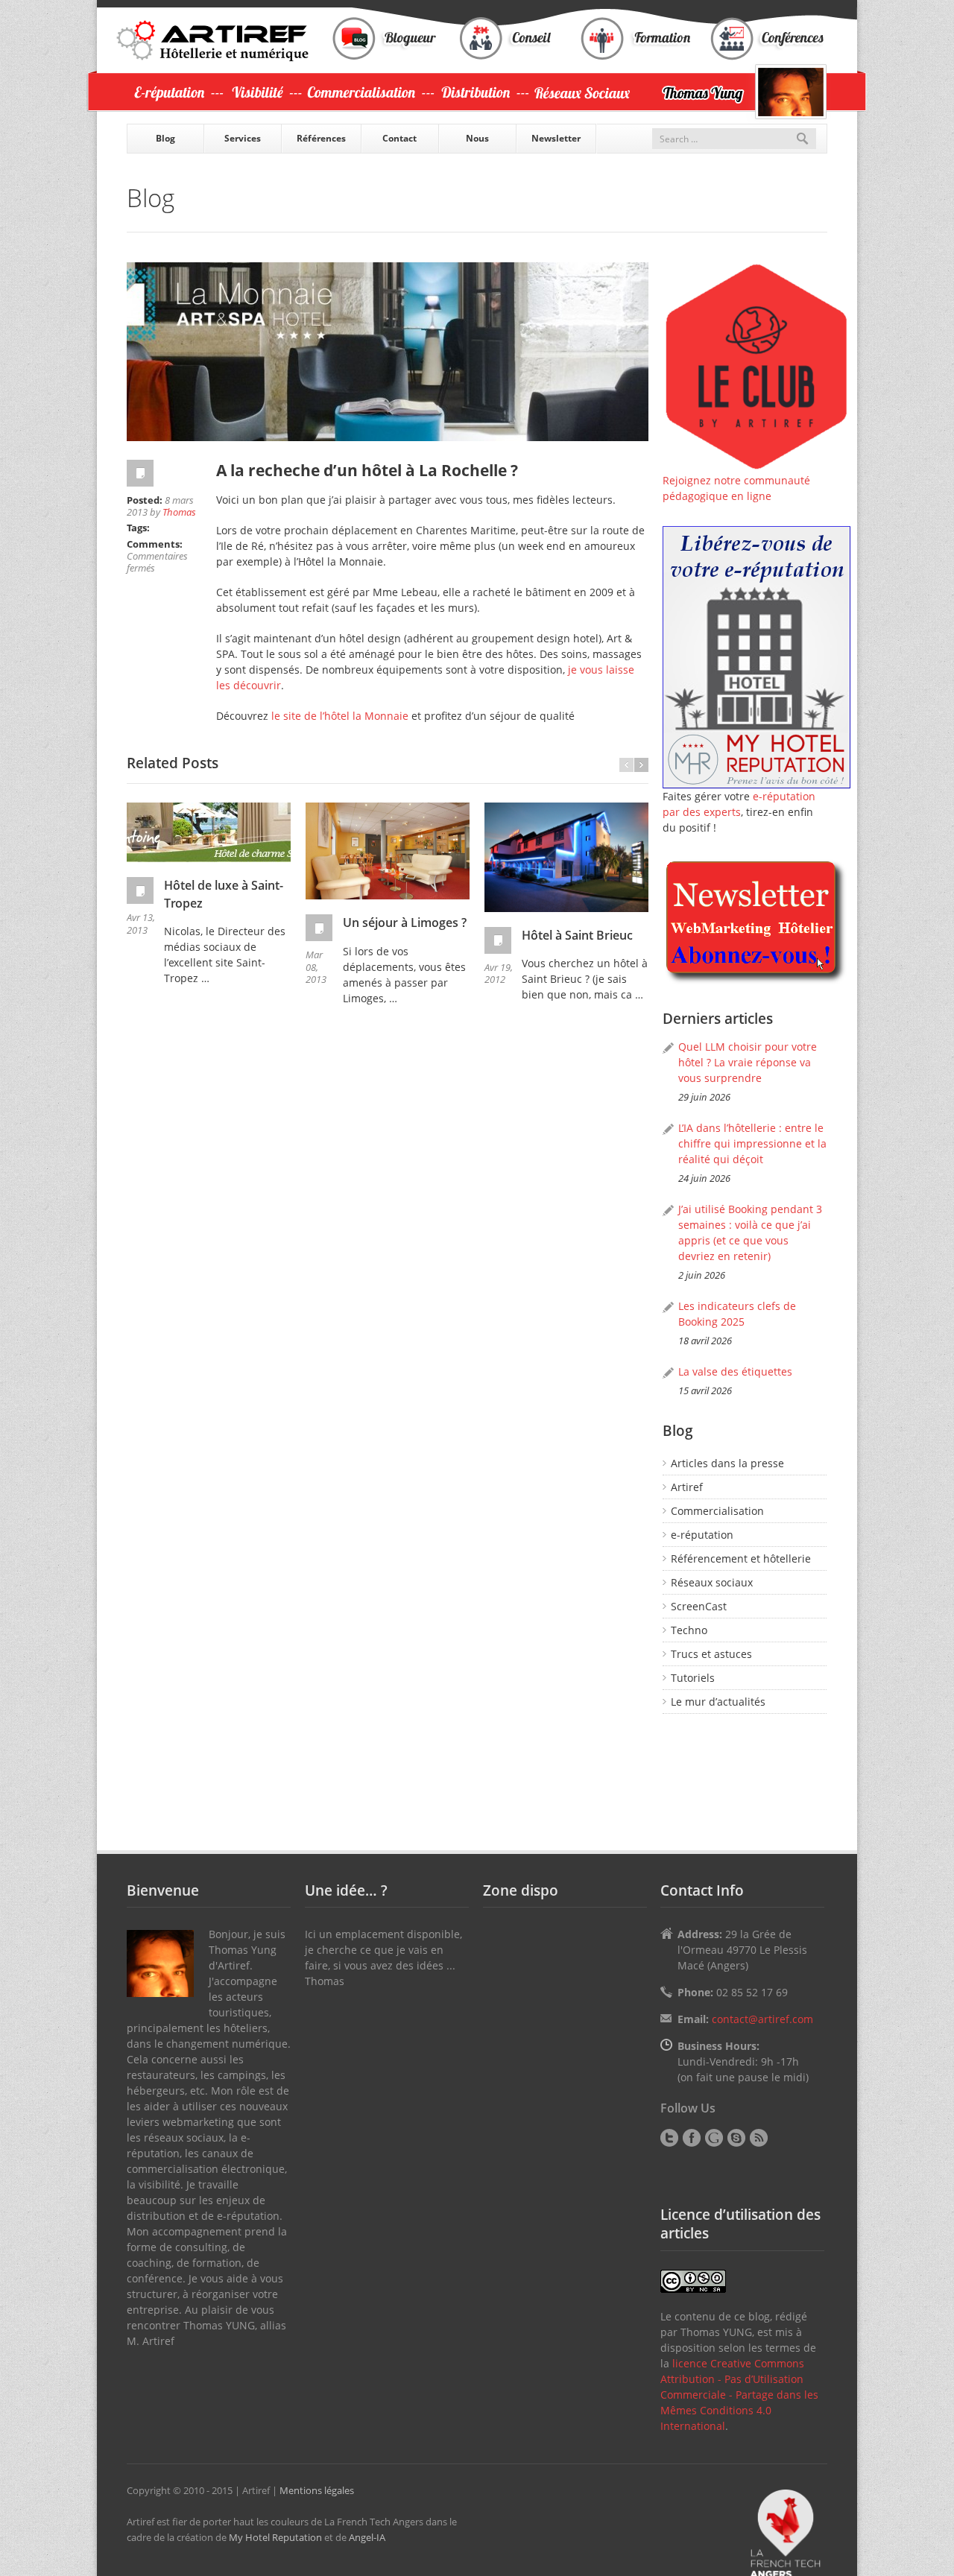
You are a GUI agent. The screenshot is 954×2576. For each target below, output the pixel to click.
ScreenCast (699, 1606)
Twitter (669, 2138)
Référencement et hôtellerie (741, 1558)
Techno (689, 1630)
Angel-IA (367, 2537)
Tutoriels (693, 1678)
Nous (477, 138)
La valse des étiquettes (735, 1371)
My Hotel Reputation (275, 2537)
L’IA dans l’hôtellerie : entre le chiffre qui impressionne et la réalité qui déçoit (752, 1143)
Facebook (692, 2138)
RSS (759, 2138)
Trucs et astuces (711, 1654)
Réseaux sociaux (712, 1582)
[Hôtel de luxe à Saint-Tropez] (209, 832)
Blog (165, 138)
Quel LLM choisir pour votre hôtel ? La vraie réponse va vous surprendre (748, 1062)
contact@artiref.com (762, 2019)
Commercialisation (717, 1511)
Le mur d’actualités (718, 1702)
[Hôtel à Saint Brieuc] (566, 857)
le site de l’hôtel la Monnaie (341, 716)
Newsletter (556, 138)
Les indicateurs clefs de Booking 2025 (737, 1314)
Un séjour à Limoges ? (405, 923)
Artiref (687, 1487)
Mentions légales (317, 2490)
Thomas (179, 512)
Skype (736, 2138)
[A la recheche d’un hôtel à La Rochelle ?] (388, 352)
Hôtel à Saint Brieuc (577, 935)
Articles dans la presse (727, 1463)
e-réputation (702, 1535)
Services (243, 138)
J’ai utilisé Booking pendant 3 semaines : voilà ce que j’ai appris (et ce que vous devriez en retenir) (750, 1232)
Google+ (714, 2138)
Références (321, 138)
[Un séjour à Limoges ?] (388, 851)
